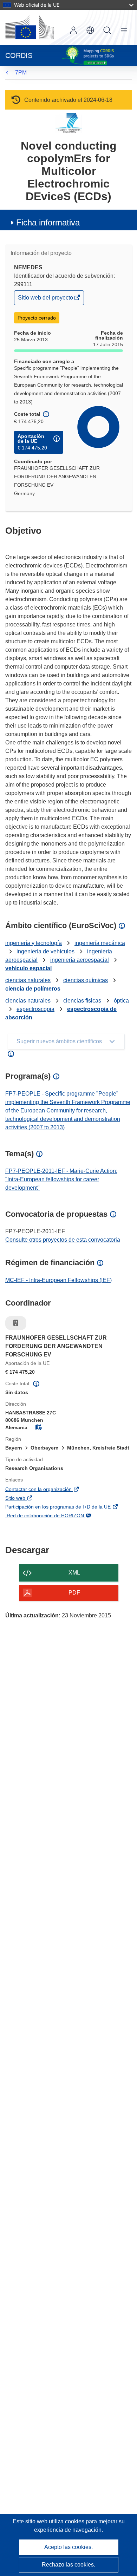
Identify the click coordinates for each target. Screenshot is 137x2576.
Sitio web (26, 1499)
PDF (74, 1593)
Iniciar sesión (73, 30)
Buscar (107, 30)
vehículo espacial (28, 968)
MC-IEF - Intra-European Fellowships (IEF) (58, 1280)
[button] (90, 30)
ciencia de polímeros (33, 989)
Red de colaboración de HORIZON (55, 1516)
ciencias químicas (86, 980)
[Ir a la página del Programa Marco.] (69, 123)
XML (74, 1573)
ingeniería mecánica (100, 943)
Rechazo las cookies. (68, 2565)
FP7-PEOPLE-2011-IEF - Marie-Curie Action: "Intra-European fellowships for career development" (61, 1179)
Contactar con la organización (49, 1490)
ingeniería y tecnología (34, 943)
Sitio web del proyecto (46, 299)
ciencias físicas (82, 1001)
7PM (21, 73)
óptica (121, 1001)
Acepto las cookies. (68, 2547)
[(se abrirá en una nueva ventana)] (30, 27)
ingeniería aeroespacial (80, 960)
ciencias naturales (28, 980)
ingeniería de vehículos (45, 951)
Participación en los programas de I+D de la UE (68, 1507)
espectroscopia (35, 1009)
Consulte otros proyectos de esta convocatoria (63, 1240)
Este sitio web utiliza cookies (49, 2521)
